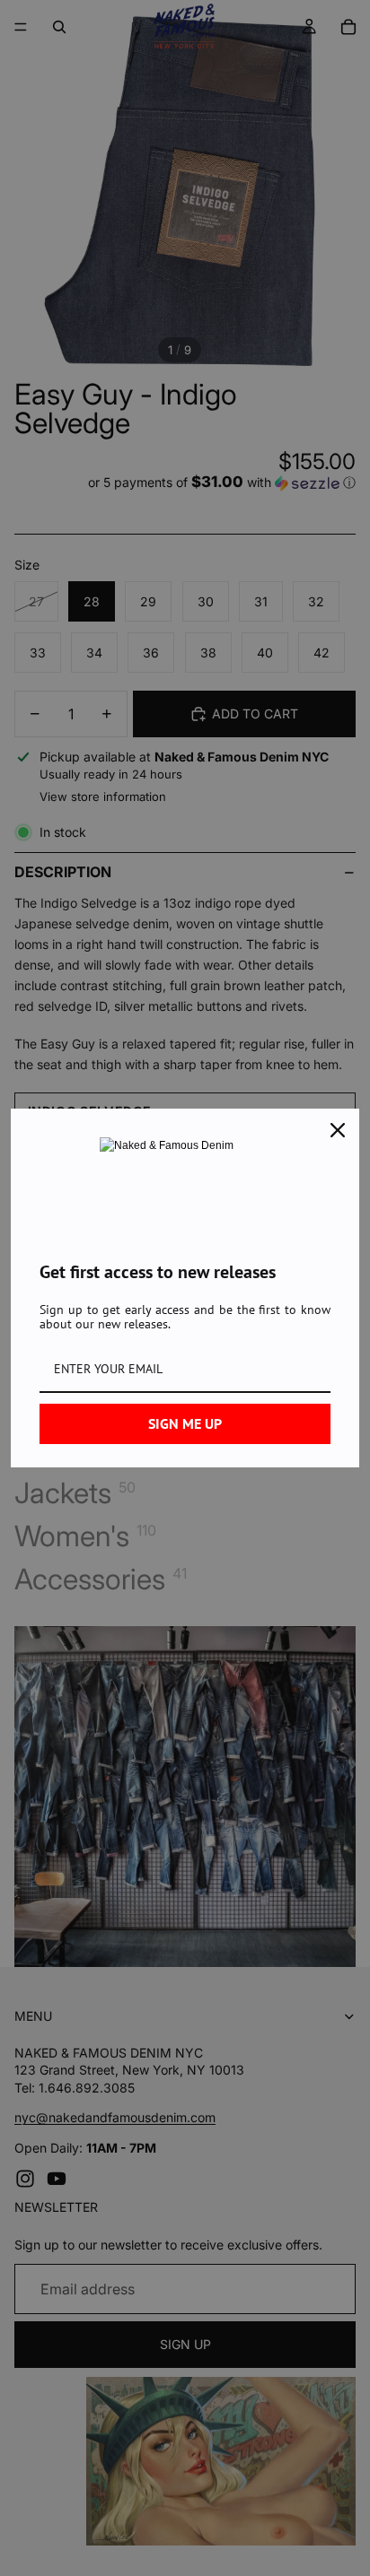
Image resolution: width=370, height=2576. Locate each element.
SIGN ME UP (185, 1423)
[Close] (338, 1130)
